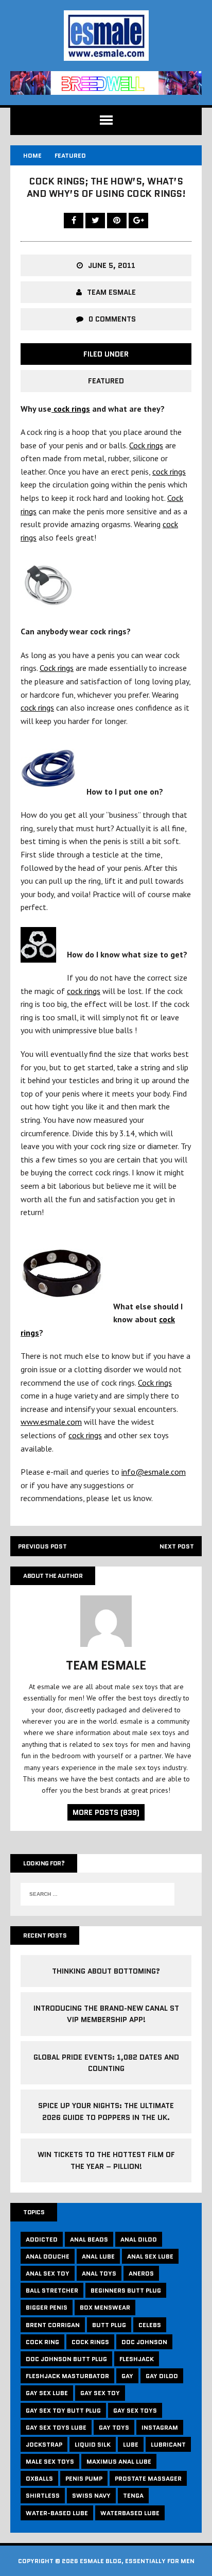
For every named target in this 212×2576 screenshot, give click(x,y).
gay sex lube (47, 2393)
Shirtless (43, 2495)
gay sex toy (100, 2393)
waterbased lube (130, 2513)
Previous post (42, 1546)
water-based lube (57, 2513)
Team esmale (111, 292)
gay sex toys (135, 2410)
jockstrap (44, 2444)
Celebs (150, 2325)
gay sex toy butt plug (63, 2410)
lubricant (168, 2444)
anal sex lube (150, 2256)
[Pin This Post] (118, 220)
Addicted (42, 2239)
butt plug (109, 2325)
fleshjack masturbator (67, 2376)
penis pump (84, 2478)
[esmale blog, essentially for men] (106, 36)
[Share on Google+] (138, 220)
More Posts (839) (106, 1812)
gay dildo (162, 2376)
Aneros (141, 2273)
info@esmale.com (154, 1472)
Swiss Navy (91, 2495)
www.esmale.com (51, 1422)
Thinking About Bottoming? (106, 1971)
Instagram (160, 2427)
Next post (177, 1546)
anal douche (48, 2256)
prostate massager (148, 2478)
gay (127, 2376)
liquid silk (93, 2444)
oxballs (39, 2478)
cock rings (71, 409)
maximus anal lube (119, 2461)
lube (131, 2444)
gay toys (114, 2427)
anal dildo (139, 2239)
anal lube (98, 2256)
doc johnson (144, 2342)
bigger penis (47, 2307)
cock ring (42, 2342)
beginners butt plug (126, 2290)
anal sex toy (48, 2273)
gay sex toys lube (56, 2427)
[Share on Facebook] (75, 220)
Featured (106, 381)
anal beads (89, 2239)
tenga (133, 2495)
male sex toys (50, 2461)
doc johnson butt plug (66, 2359)
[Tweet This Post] (96, 220)
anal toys (99, 2273)
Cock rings (146, 445)
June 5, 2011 (112, 265)
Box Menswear (105, 2307)
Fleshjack (137, 2359)
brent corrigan (53, 2325)
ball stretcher (52, 2290)
